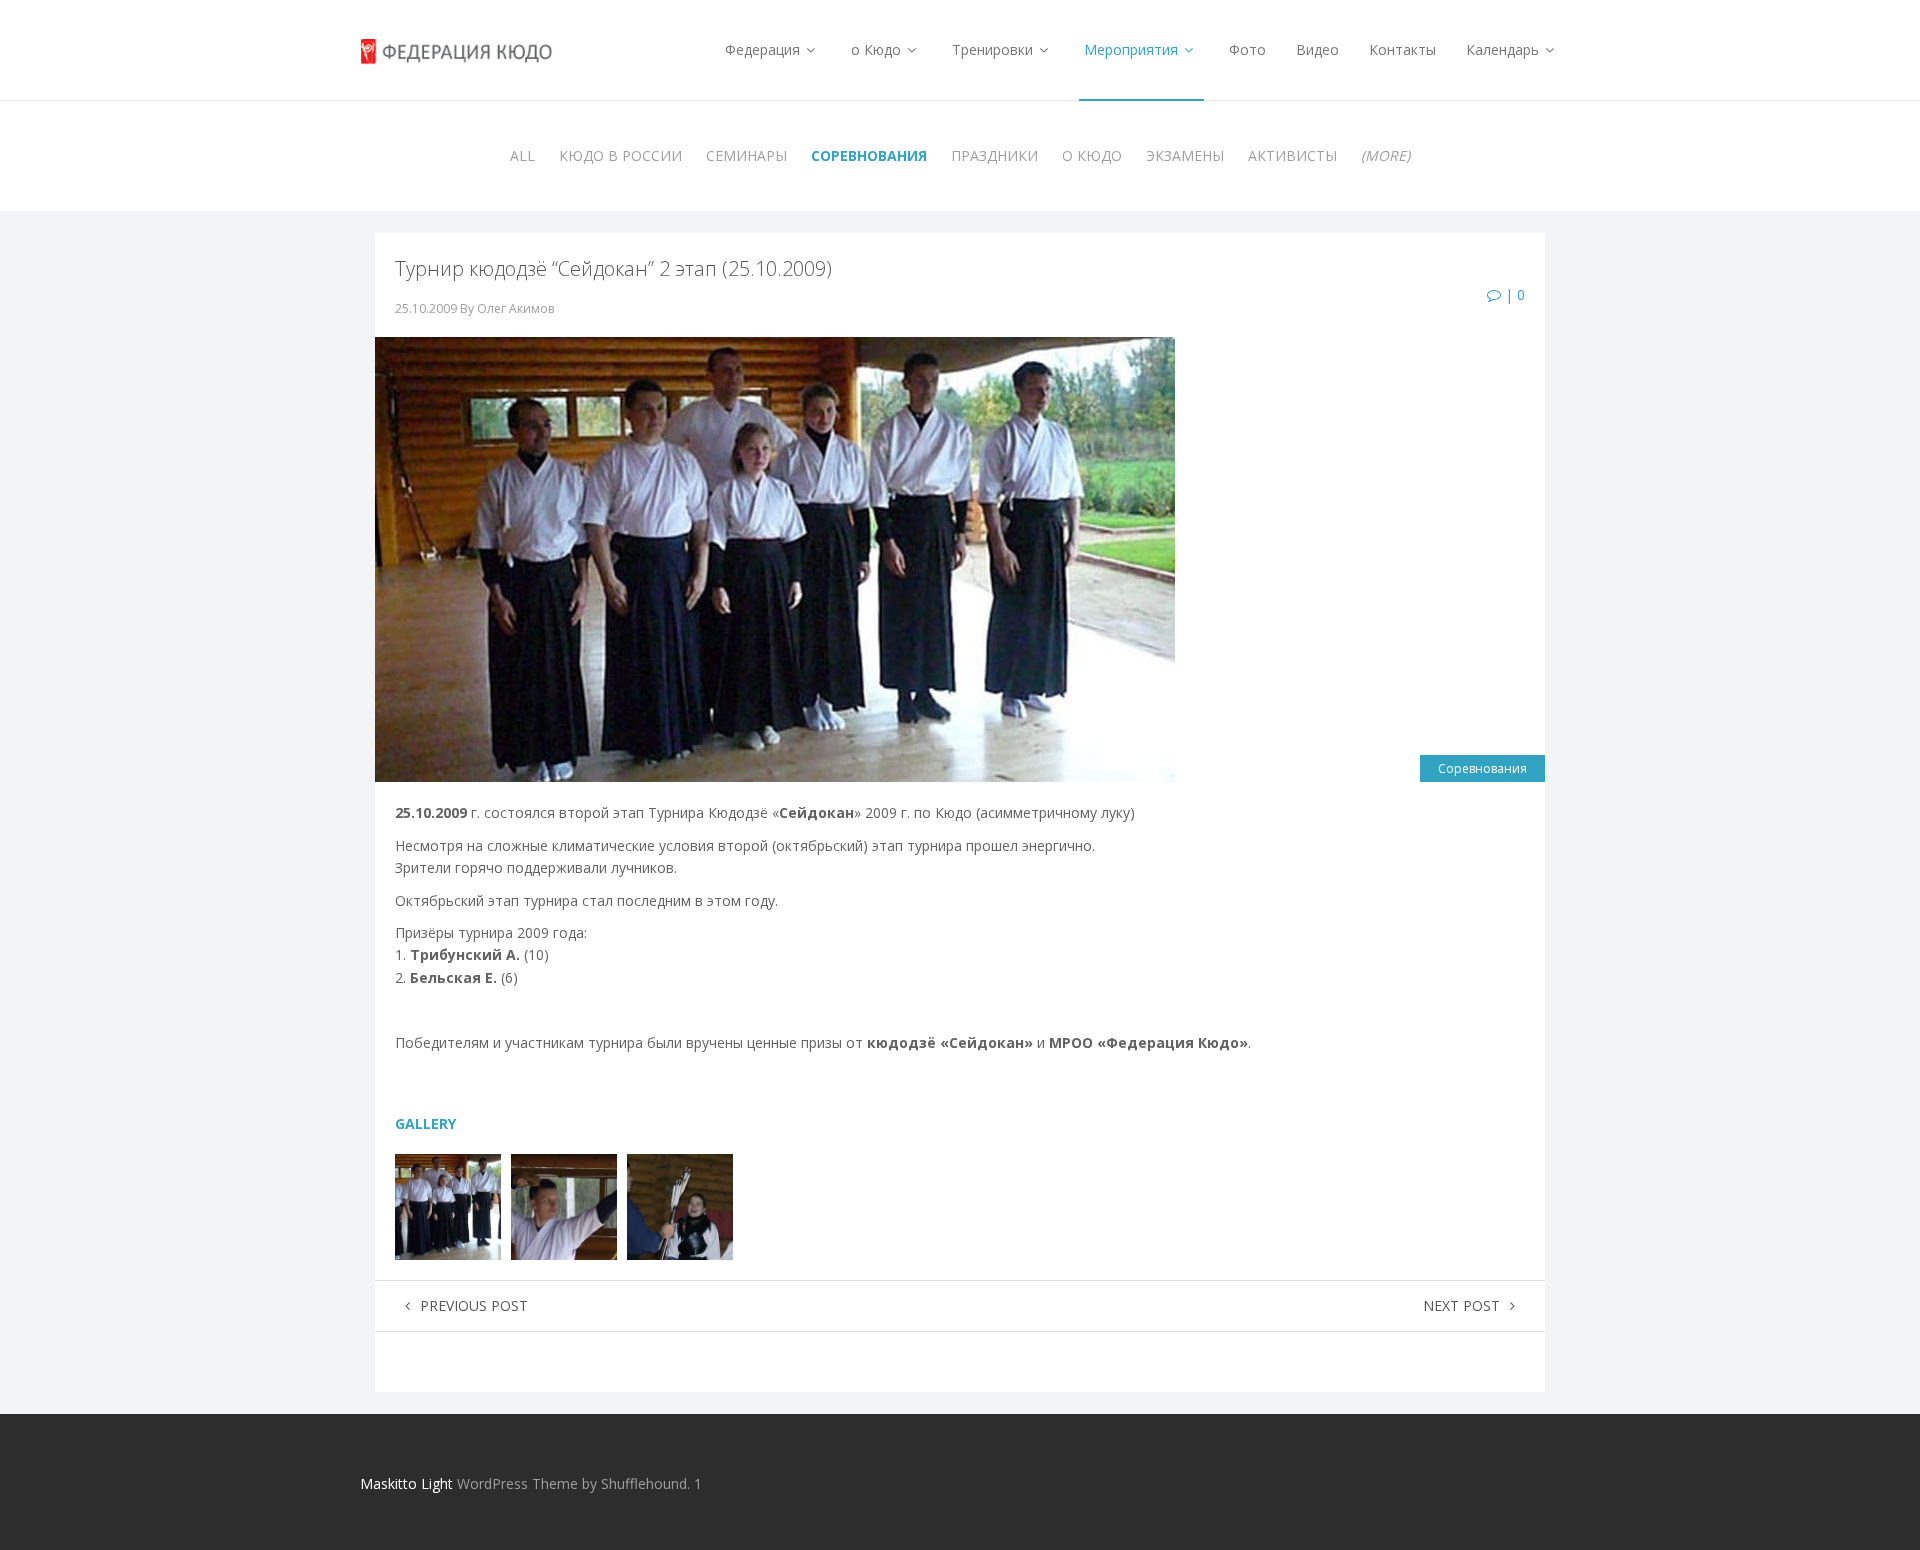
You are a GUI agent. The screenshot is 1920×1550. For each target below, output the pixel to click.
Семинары (746, 155)
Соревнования (869, 155)
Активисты (1292, 155)
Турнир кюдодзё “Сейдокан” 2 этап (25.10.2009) (613, 268)
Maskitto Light (406, 1483)
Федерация (764, 49)
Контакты (1402, 49)
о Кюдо (878, 49)
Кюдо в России (620, 155)
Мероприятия (1133, 49)
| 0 (1513, 294)
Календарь (1504, 49)
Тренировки (994, 49)
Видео (1317, 49)
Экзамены (1185, 155)
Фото (1247, 49)
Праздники (994, 155)
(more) (1385, 155)
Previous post (474, 1305)
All (522, 155)
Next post (1461, 1305)
